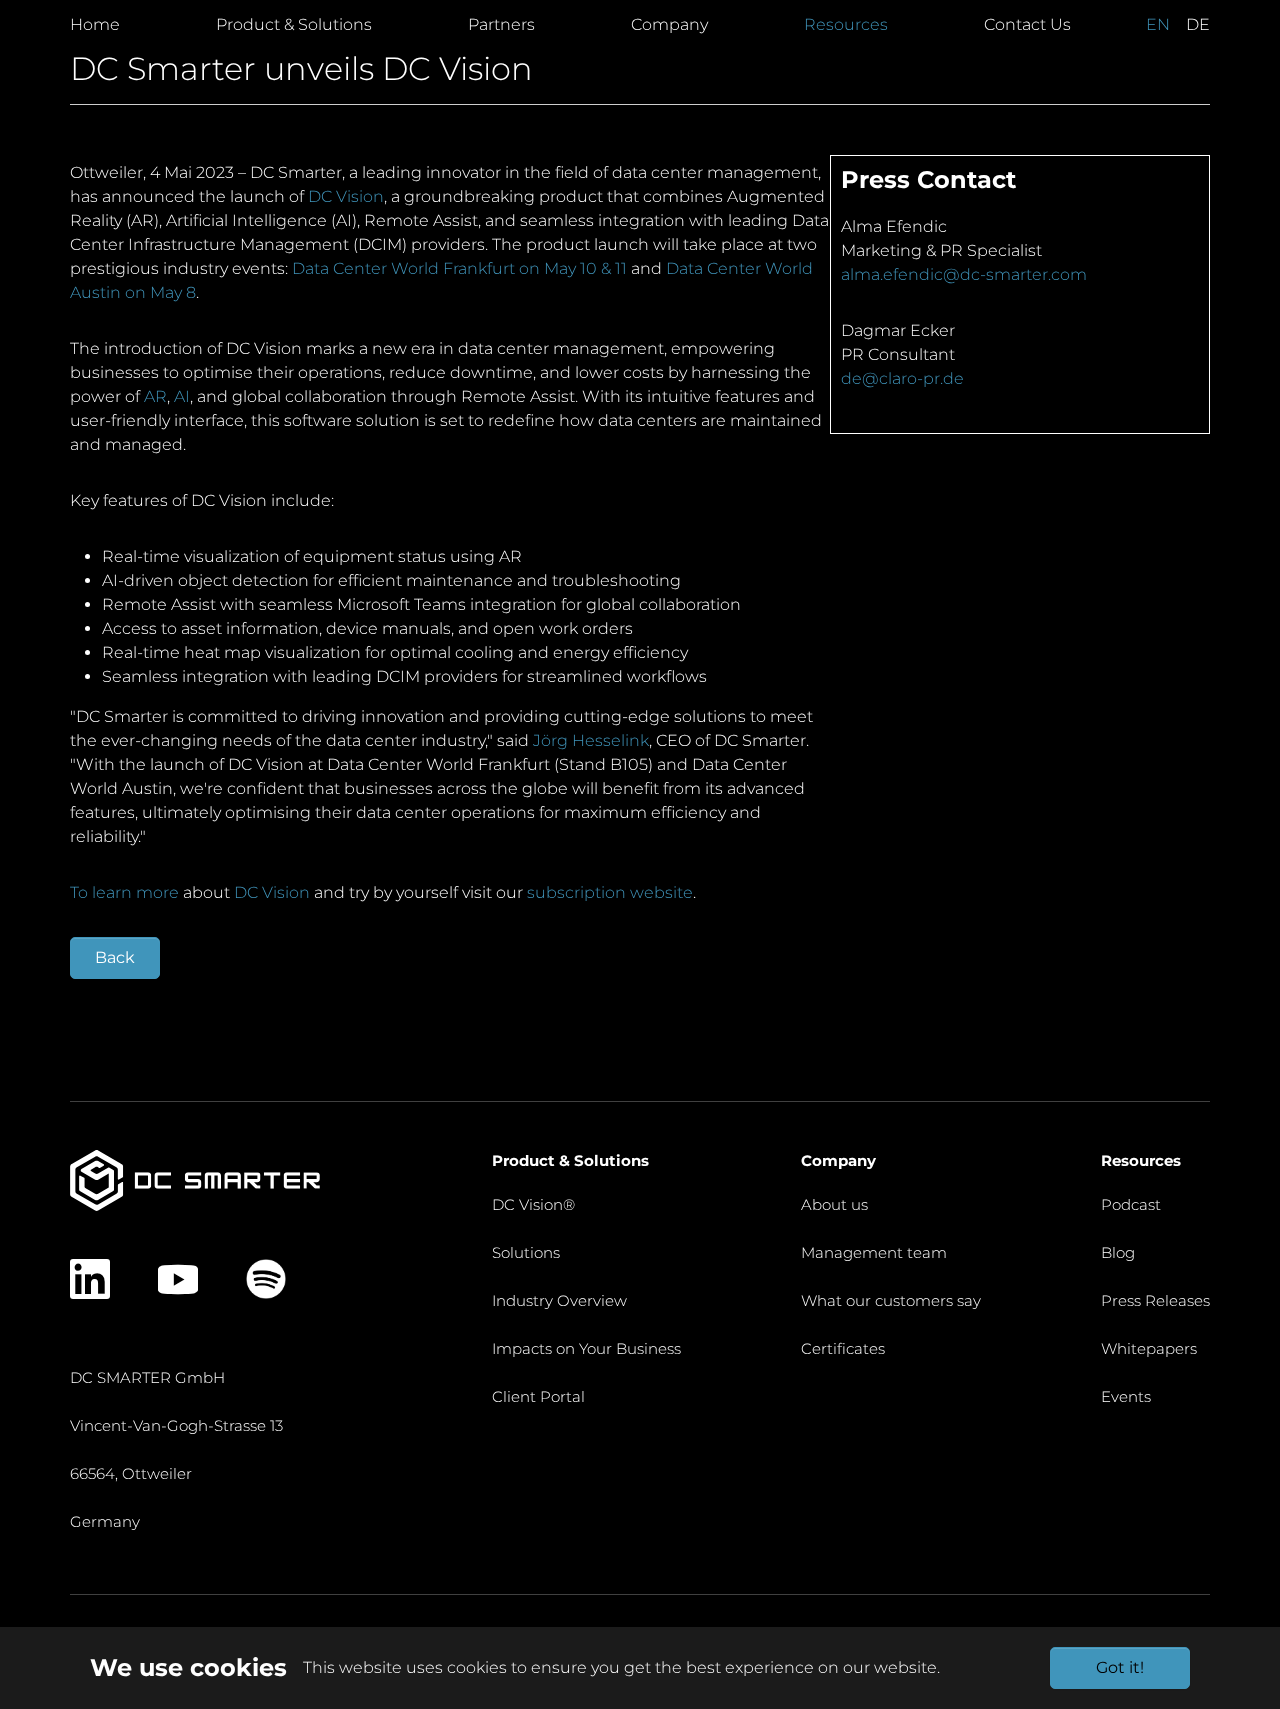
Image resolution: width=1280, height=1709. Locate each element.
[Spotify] (266, 1279)
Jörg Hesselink (591, 740)
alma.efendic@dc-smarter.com (964, 274)
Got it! (1120, 1667)
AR (155, 396)
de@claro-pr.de (902, 378)
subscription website (610, 892)
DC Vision (346, 196)
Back (115, 957)
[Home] (195, 1179)
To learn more (124, 892)
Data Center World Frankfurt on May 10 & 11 (459, 268)
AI (182, 396)
